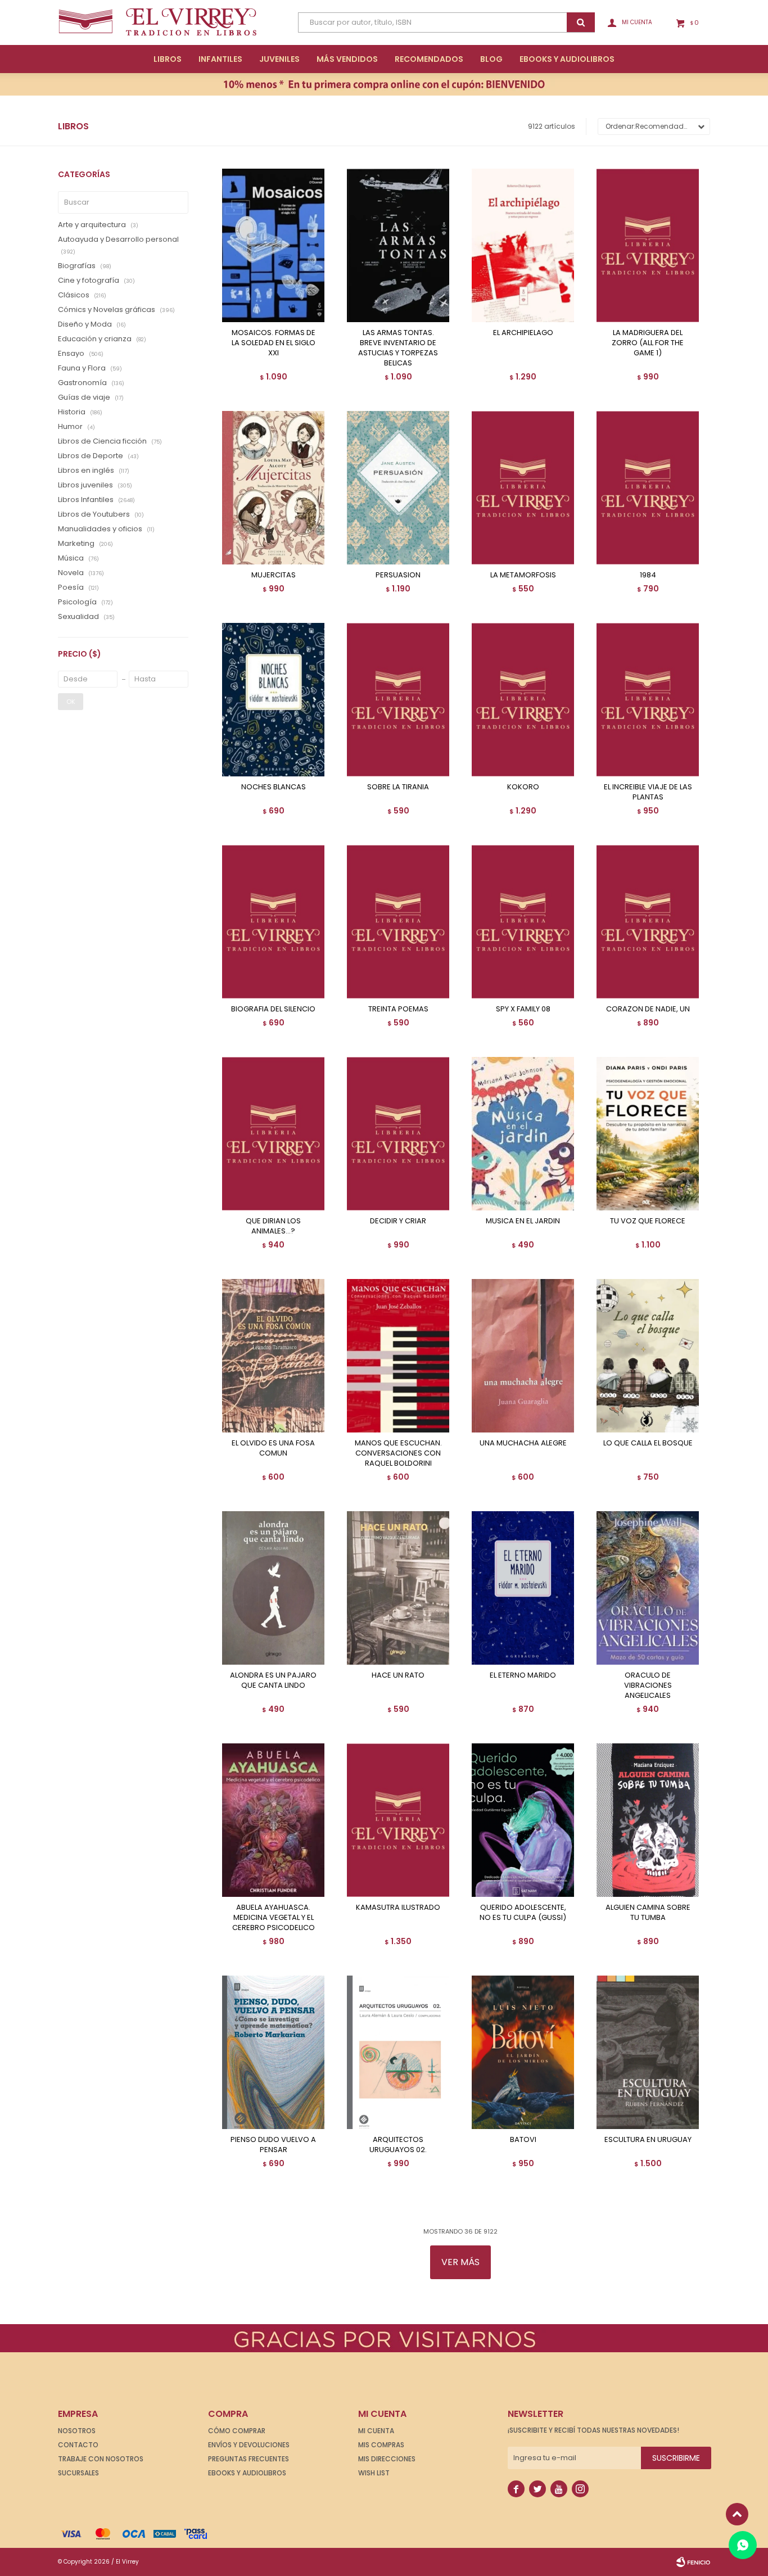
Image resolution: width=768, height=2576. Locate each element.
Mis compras (381, 2445)
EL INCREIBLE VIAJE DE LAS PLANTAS (648, 792)
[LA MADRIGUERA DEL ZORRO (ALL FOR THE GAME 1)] (648, 245)
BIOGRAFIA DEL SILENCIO (273, 1009)
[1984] (648, 488)
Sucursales (78, 2473)
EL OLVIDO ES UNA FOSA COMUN (273, 1448)
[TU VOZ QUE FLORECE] (648, 1134)
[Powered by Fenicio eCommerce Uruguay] (693, 2562)
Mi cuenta (376, 2431)
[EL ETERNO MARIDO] (523, 1588)
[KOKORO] (523, 700)
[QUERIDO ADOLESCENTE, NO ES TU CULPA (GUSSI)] (523, 1820)
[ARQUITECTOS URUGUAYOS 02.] (398, 2052)
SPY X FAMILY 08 (523, 1009)
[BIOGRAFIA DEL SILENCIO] (273, 922)
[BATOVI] (523, 2052)
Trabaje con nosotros (101, 2459)
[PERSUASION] (398, 488)
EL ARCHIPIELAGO (523, 333)
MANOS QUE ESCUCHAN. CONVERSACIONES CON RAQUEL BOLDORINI (398, 1453)
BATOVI (523, 2140)
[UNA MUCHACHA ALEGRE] (523, 1356)
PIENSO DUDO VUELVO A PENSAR (273, 2145)
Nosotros (77, 2431)
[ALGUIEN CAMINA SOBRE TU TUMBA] (648, 1820)
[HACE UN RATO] (398, 1588)
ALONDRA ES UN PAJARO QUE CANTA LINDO (273, 1680)
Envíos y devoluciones (249, 2445)
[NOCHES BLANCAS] (273, 700)
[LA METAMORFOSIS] (523, 488)
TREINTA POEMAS (398, 1009)
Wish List (374, 2473)
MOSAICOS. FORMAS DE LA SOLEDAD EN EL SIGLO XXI (274, 343)
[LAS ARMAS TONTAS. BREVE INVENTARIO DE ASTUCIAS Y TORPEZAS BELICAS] (398, 245)
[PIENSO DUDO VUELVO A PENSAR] (273, 2052)
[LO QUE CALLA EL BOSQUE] (648, 1356)
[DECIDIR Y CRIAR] (398, 1134)
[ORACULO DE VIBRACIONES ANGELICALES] (648, 1588)
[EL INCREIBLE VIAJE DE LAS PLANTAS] (648, 700)
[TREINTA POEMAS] (398, 922)
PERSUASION (398, 575)
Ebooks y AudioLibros (567, 59)
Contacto (78, 2445)
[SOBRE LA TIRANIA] (398, 700)
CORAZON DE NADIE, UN (648, 1009)
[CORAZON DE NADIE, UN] (648, 922)
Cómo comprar (237, 2431)
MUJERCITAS (274, 575)
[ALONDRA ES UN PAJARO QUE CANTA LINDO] (273, 1588)
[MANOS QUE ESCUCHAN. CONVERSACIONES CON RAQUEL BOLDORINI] (398, 1356)
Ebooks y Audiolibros (247, 2473)
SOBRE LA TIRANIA (398, 787)
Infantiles (220, 59)
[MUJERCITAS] (273, 488)
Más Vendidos (347, 59)
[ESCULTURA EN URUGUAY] (648, 2052)
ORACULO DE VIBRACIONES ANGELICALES (648, 1685)
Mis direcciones (387, 2459)
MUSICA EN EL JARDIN (523, 1221)
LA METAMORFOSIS (523, 575)
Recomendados (429, 59)
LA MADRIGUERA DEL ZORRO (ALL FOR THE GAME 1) (648, 343)
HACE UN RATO (398, 1675)
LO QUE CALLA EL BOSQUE (648, 1443)
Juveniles (279, 59)
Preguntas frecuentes (249, 2459)
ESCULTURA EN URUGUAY (648, 2140)
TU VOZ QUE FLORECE (648, 1221)
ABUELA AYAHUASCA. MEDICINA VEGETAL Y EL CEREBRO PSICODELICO (274, 1918)
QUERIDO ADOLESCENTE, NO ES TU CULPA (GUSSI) (523, 1913)
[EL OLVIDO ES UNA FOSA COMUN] (273, 1356)
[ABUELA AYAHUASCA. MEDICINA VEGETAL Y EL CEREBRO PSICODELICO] (273, 1820)
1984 (648, 575)
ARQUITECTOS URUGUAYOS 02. (398, 2145)
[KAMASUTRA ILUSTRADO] (398, 1820)
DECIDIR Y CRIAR (398, 1221)
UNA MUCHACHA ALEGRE (523, 1443)
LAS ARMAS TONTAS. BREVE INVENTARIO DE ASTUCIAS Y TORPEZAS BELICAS (398, 348)
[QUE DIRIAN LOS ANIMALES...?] (273, 1134)
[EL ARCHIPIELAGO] (523, 245)
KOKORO (523, 787)
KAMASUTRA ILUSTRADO (398, 1908)
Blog (491, 59)
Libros (168, 59)
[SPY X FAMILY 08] (523, 922)
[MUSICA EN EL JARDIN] (523, 1134)
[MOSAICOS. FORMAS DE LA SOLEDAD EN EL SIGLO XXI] (273, 245)
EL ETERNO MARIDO (523, 1675)
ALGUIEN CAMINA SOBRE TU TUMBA (648, 1913)
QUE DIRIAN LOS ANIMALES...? (273, 1226)
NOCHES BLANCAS (274, 787)
